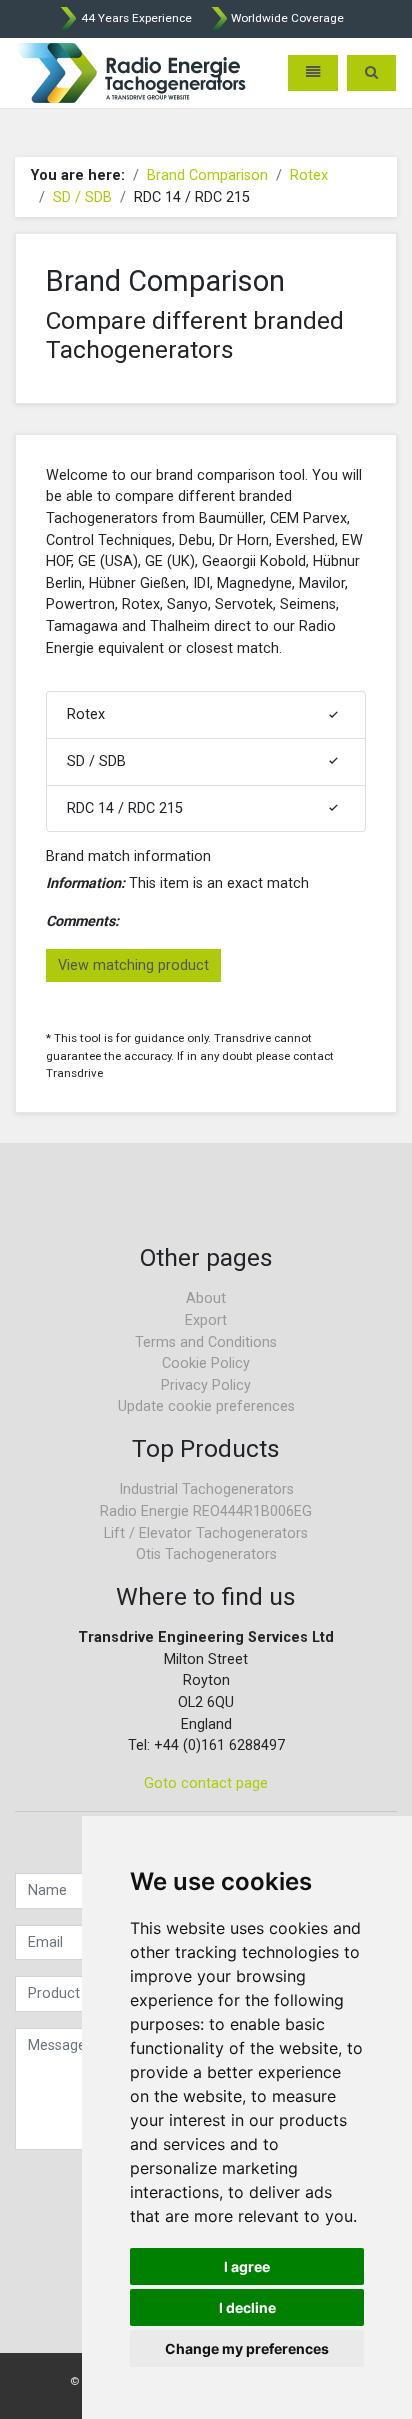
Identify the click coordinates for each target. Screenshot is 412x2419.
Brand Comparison (207, 175)
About (206, 1298)
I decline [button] (247, 2307)
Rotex (309, 175)
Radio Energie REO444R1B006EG (206, 1511)
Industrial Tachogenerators (206, 1489)
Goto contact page (206, 1783)
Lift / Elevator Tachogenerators (206, 1533)
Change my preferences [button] (247, 2348)
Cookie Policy (206, 1363)
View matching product (133, 965)
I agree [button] (247, 2266)
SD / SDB (82, 197)
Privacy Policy (206, 1385)
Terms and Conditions (206, 1342)
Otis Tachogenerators (206, 1554)
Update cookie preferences (206, 1406)
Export (206, 1320)
